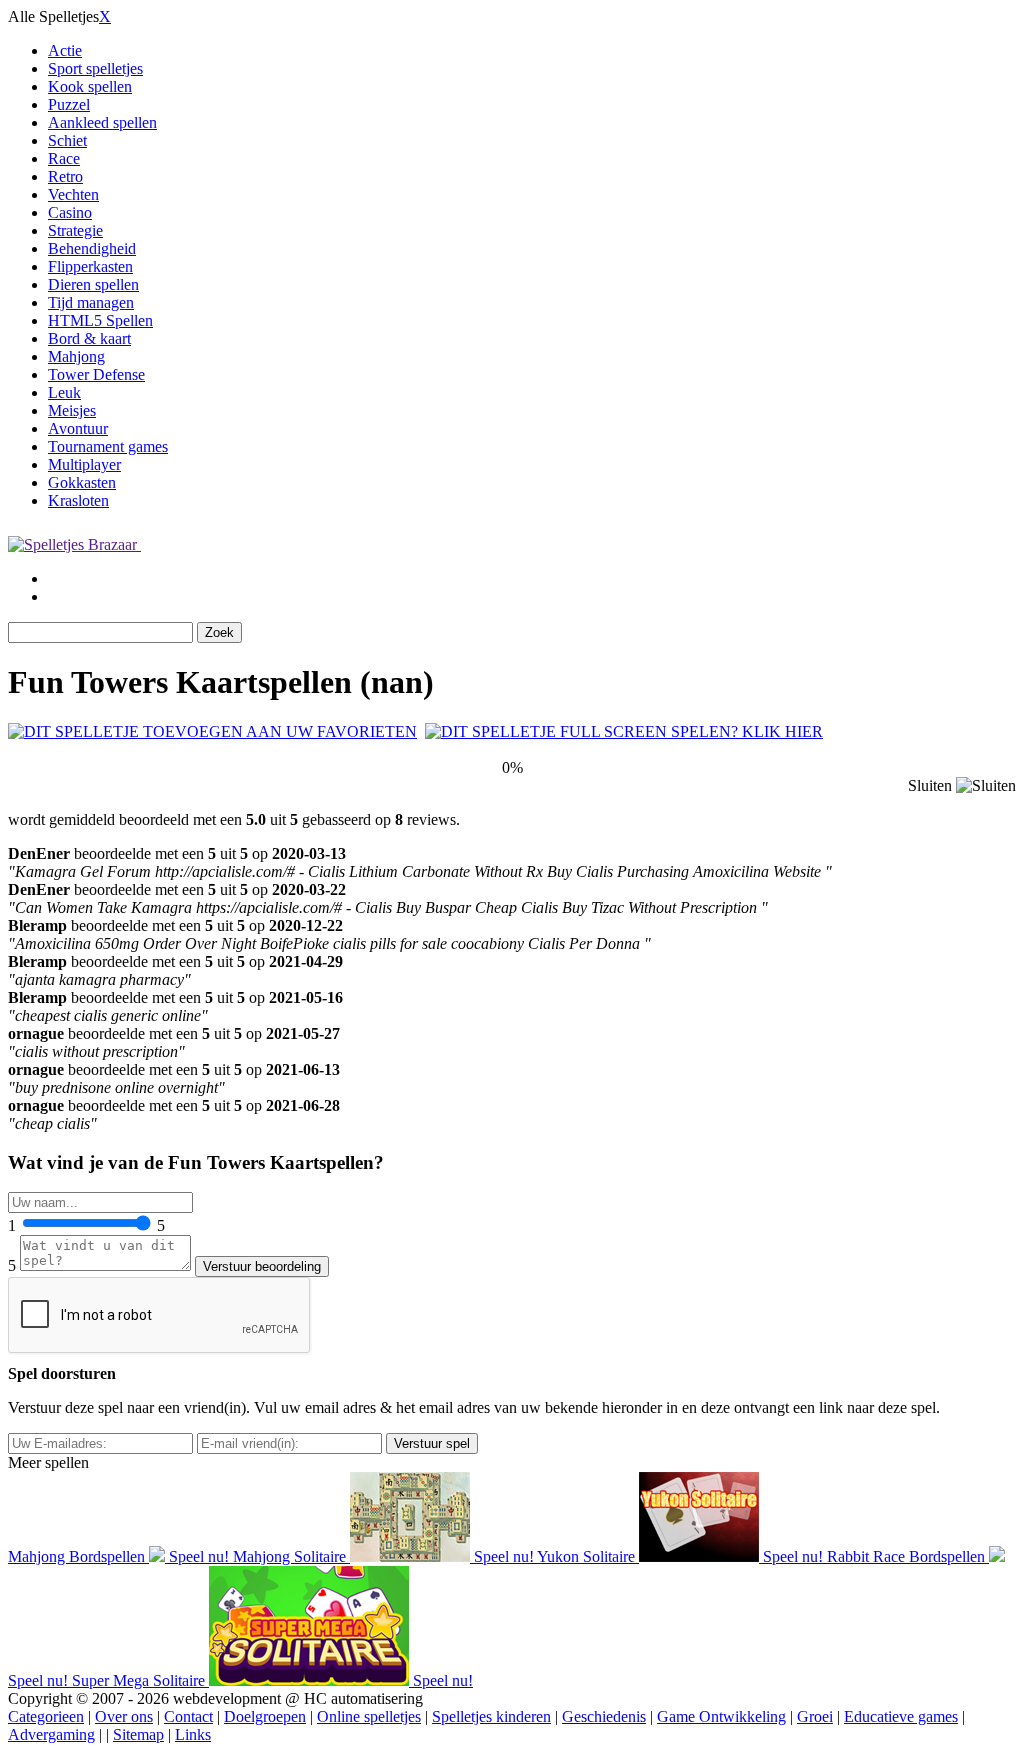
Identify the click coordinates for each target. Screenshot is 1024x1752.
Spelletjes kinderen (491, 1716)
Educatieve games (901, 1716)
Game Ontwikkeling (721, 1716)
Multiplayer (84, 464)
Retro (65, 176)
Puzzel (69, 104)
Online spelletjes (369, 1716)
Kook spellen (90, 86)
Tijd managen (91, 302)
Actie (65, 50)
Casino (70, 212)
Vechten (73, 194)
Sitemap (138, 1734)
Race (64, 158)
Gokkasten (82, 482)
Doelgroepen (265, 1716)
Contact (188, 1716)
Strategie (75, 230)
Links (193, 1734)
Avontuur (78, 428)
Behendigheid (92, 248)
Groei (815, 1716)
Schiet (67, 140)
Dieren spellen (93, 284)
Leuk (64, 392)
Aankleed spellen (102, 122)
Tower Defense (96, 374)
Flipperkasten (90, 266)
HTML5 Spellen (100, 320)
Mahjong (76, 356)
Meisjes (72, 410)
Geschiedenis (604, 1716)
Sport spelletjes (95, 68)
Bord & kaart (89, 338)
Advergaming (51, 1734)
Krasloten (78, 500)
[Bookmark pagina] (212, 731)
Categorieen (46, 1716)
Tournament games (108, 446)
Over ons (124, 1716)
